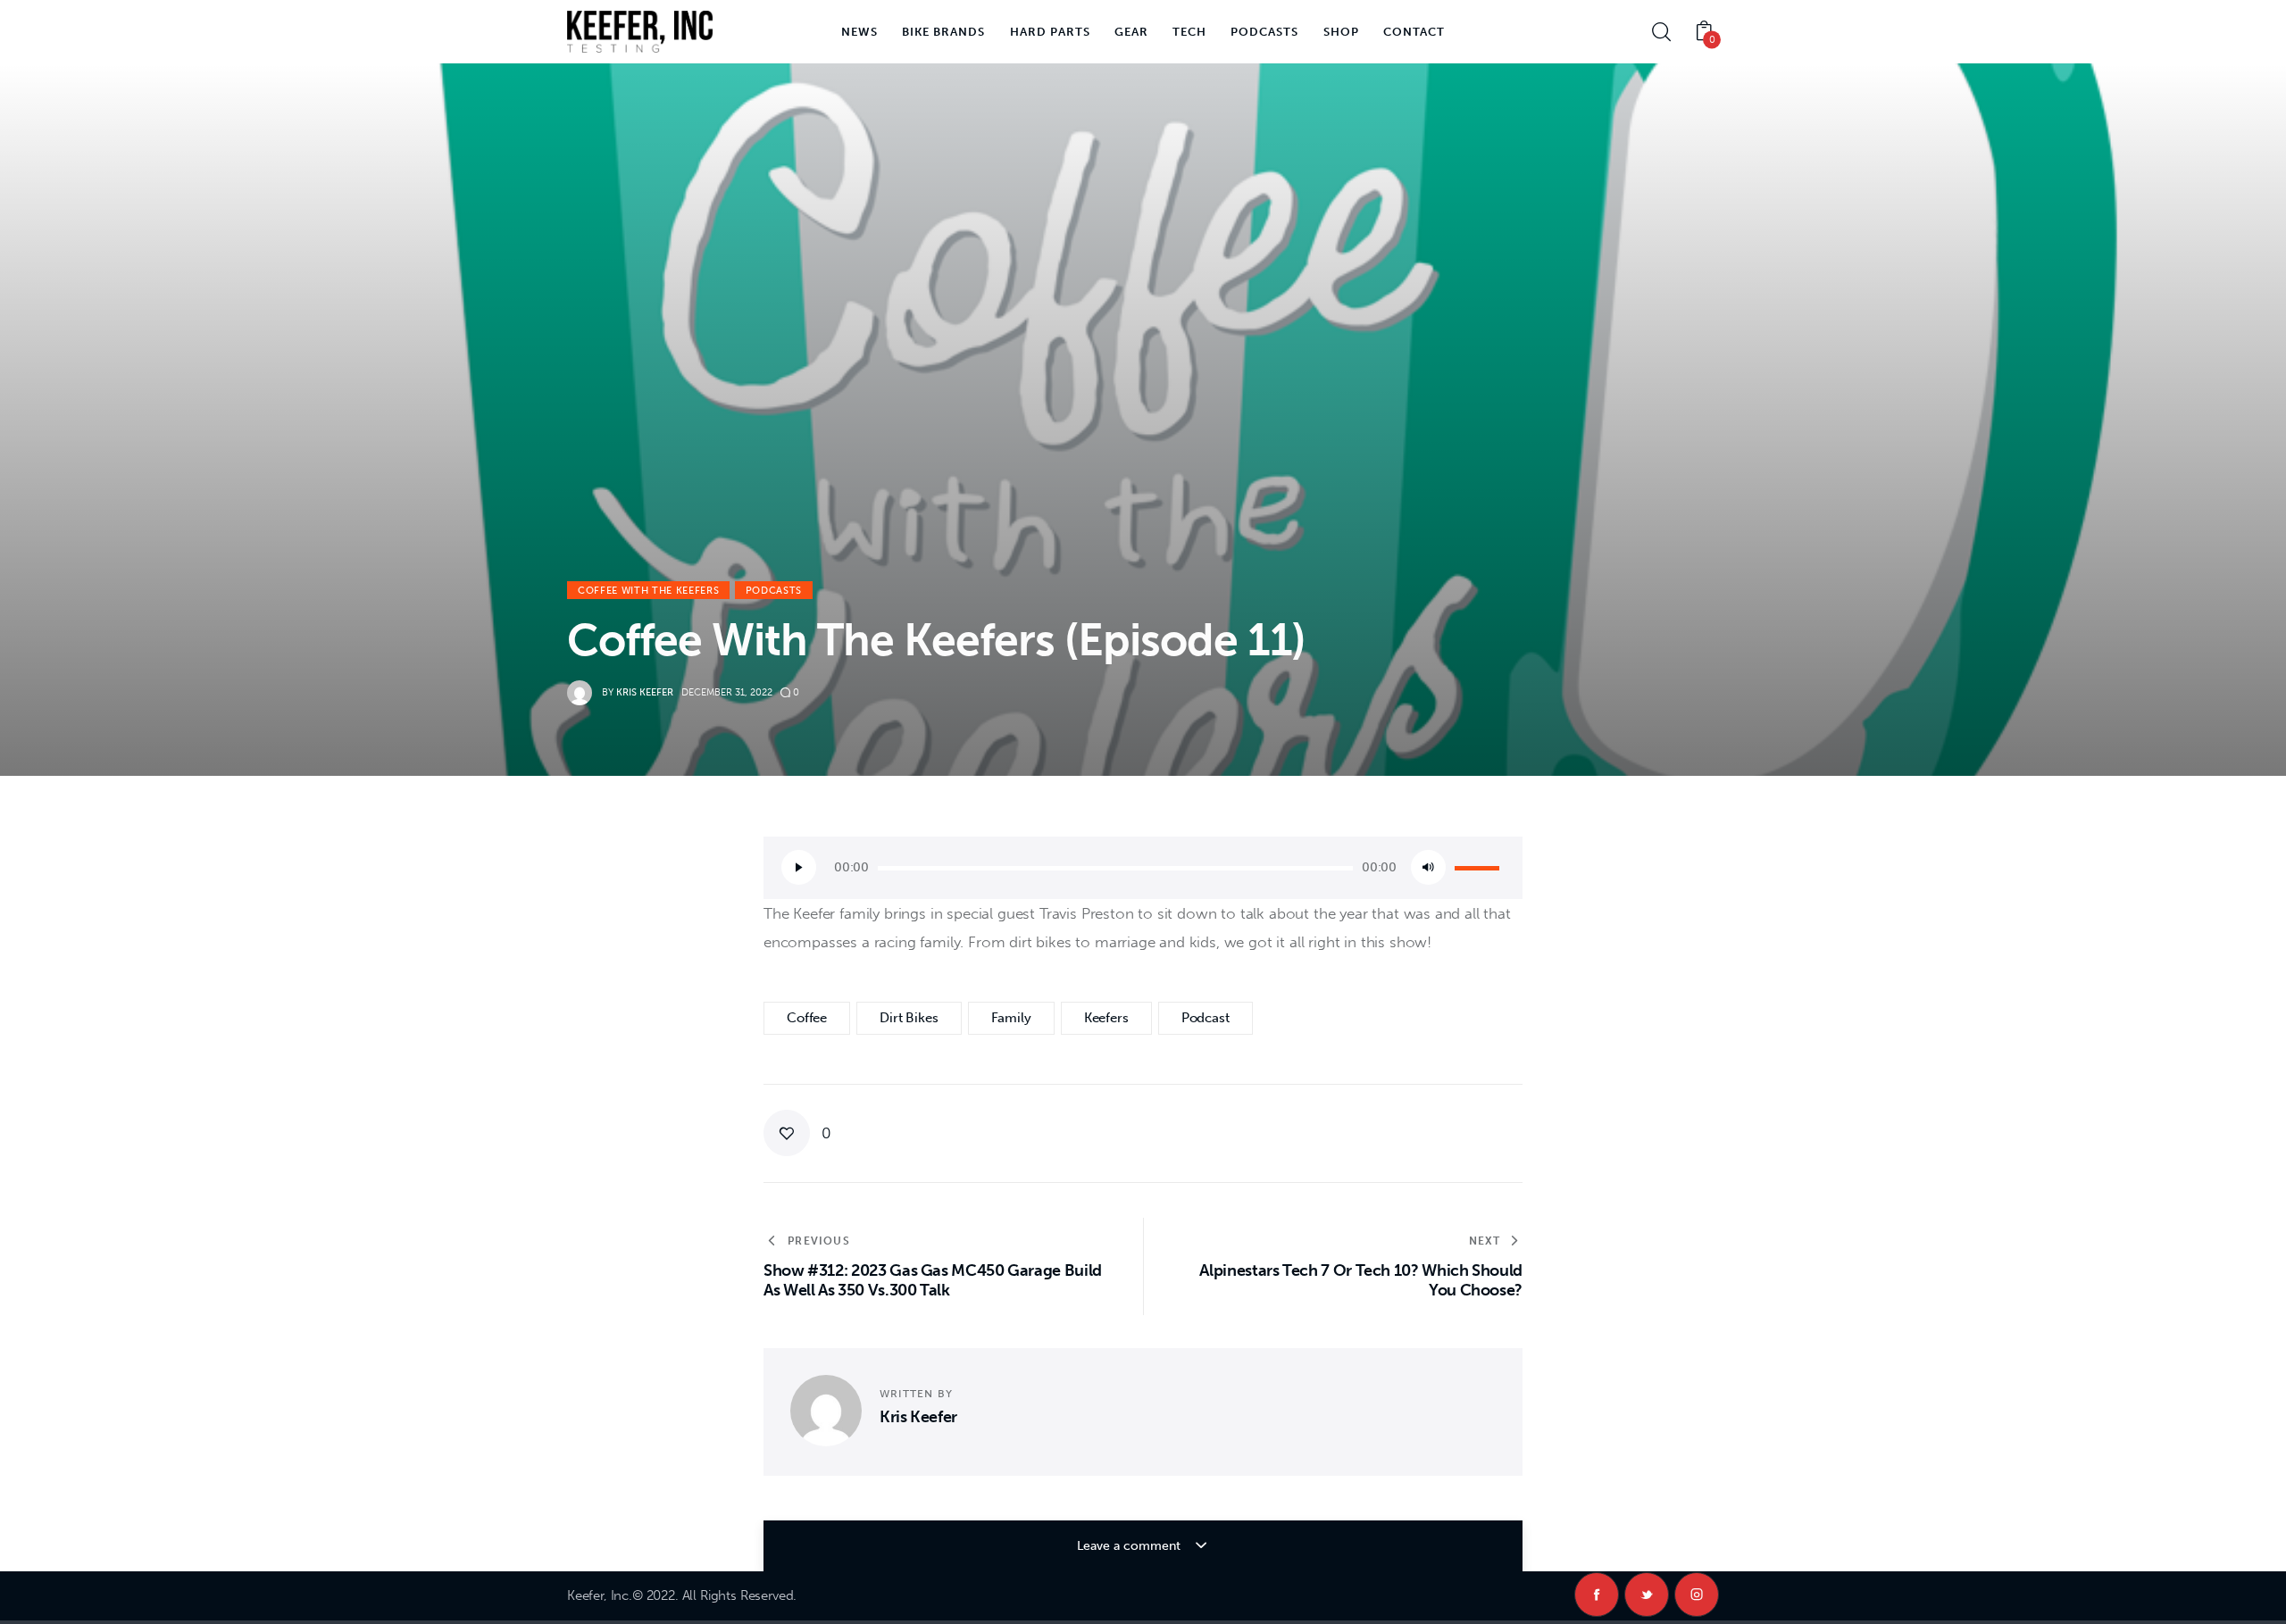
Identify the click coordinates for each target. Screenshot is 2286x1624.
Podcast (1206, 1018)
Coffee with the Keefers (648, 591)
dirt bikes (909, 1018)
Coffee (807, 1018)
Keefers (1106, 1018)
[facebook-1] (1597, 1595)
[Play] (799, 867)
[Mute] (1428, 867)
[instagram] (1697, 1595)
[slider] (1480, 866)
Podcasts (774, 591)
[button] (797, 1133)
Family (1011, 1018)
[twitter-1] (1647, 1595)
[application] (1143, 868)
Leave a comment (1130, 1546)
